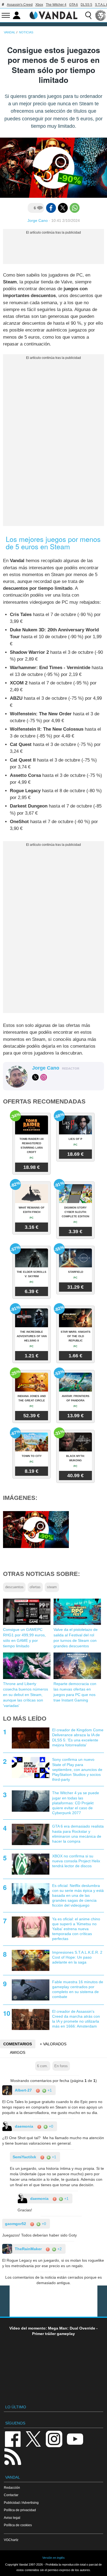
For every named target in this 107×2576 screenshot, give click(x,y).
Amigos (18, 2052)
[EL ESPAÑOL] (101, 15)
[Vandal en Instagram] (54, 2439)
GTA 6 (74, 5)
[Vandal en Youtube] (75, 2439)
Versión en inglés (54, 2558)
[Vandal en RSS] (13, 2456)
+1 (49, 2090)
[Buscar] (88, 15)
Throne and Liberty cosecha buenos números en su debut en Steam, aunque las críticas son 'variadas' (26, 1695)
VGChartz (11, 2540)
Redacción (12, 2488)
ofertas (35, 1587)
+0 (50, 2126)
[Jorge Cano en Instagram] (44, 1077)
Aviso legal (12, 2518)
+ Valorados (53, 2044)
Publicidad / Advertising (21, 2503)
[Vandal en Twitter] (33, 2439)
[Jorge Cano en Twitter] (35, 1077)
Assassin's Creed (20, 5)
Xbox (39, 5)
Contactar (11, 2495)
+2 (59, 2249)
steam (52, 1587)
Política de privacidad (20, 2510)
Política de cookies (18, 2525)
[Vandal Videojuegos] (54, 15)
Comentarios (18, 2044)
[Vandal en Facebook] (13, 2439)
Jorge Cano (38, 220)
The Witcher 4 (56, 5)
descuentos (14, 1587)
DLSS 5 (86, 5)
